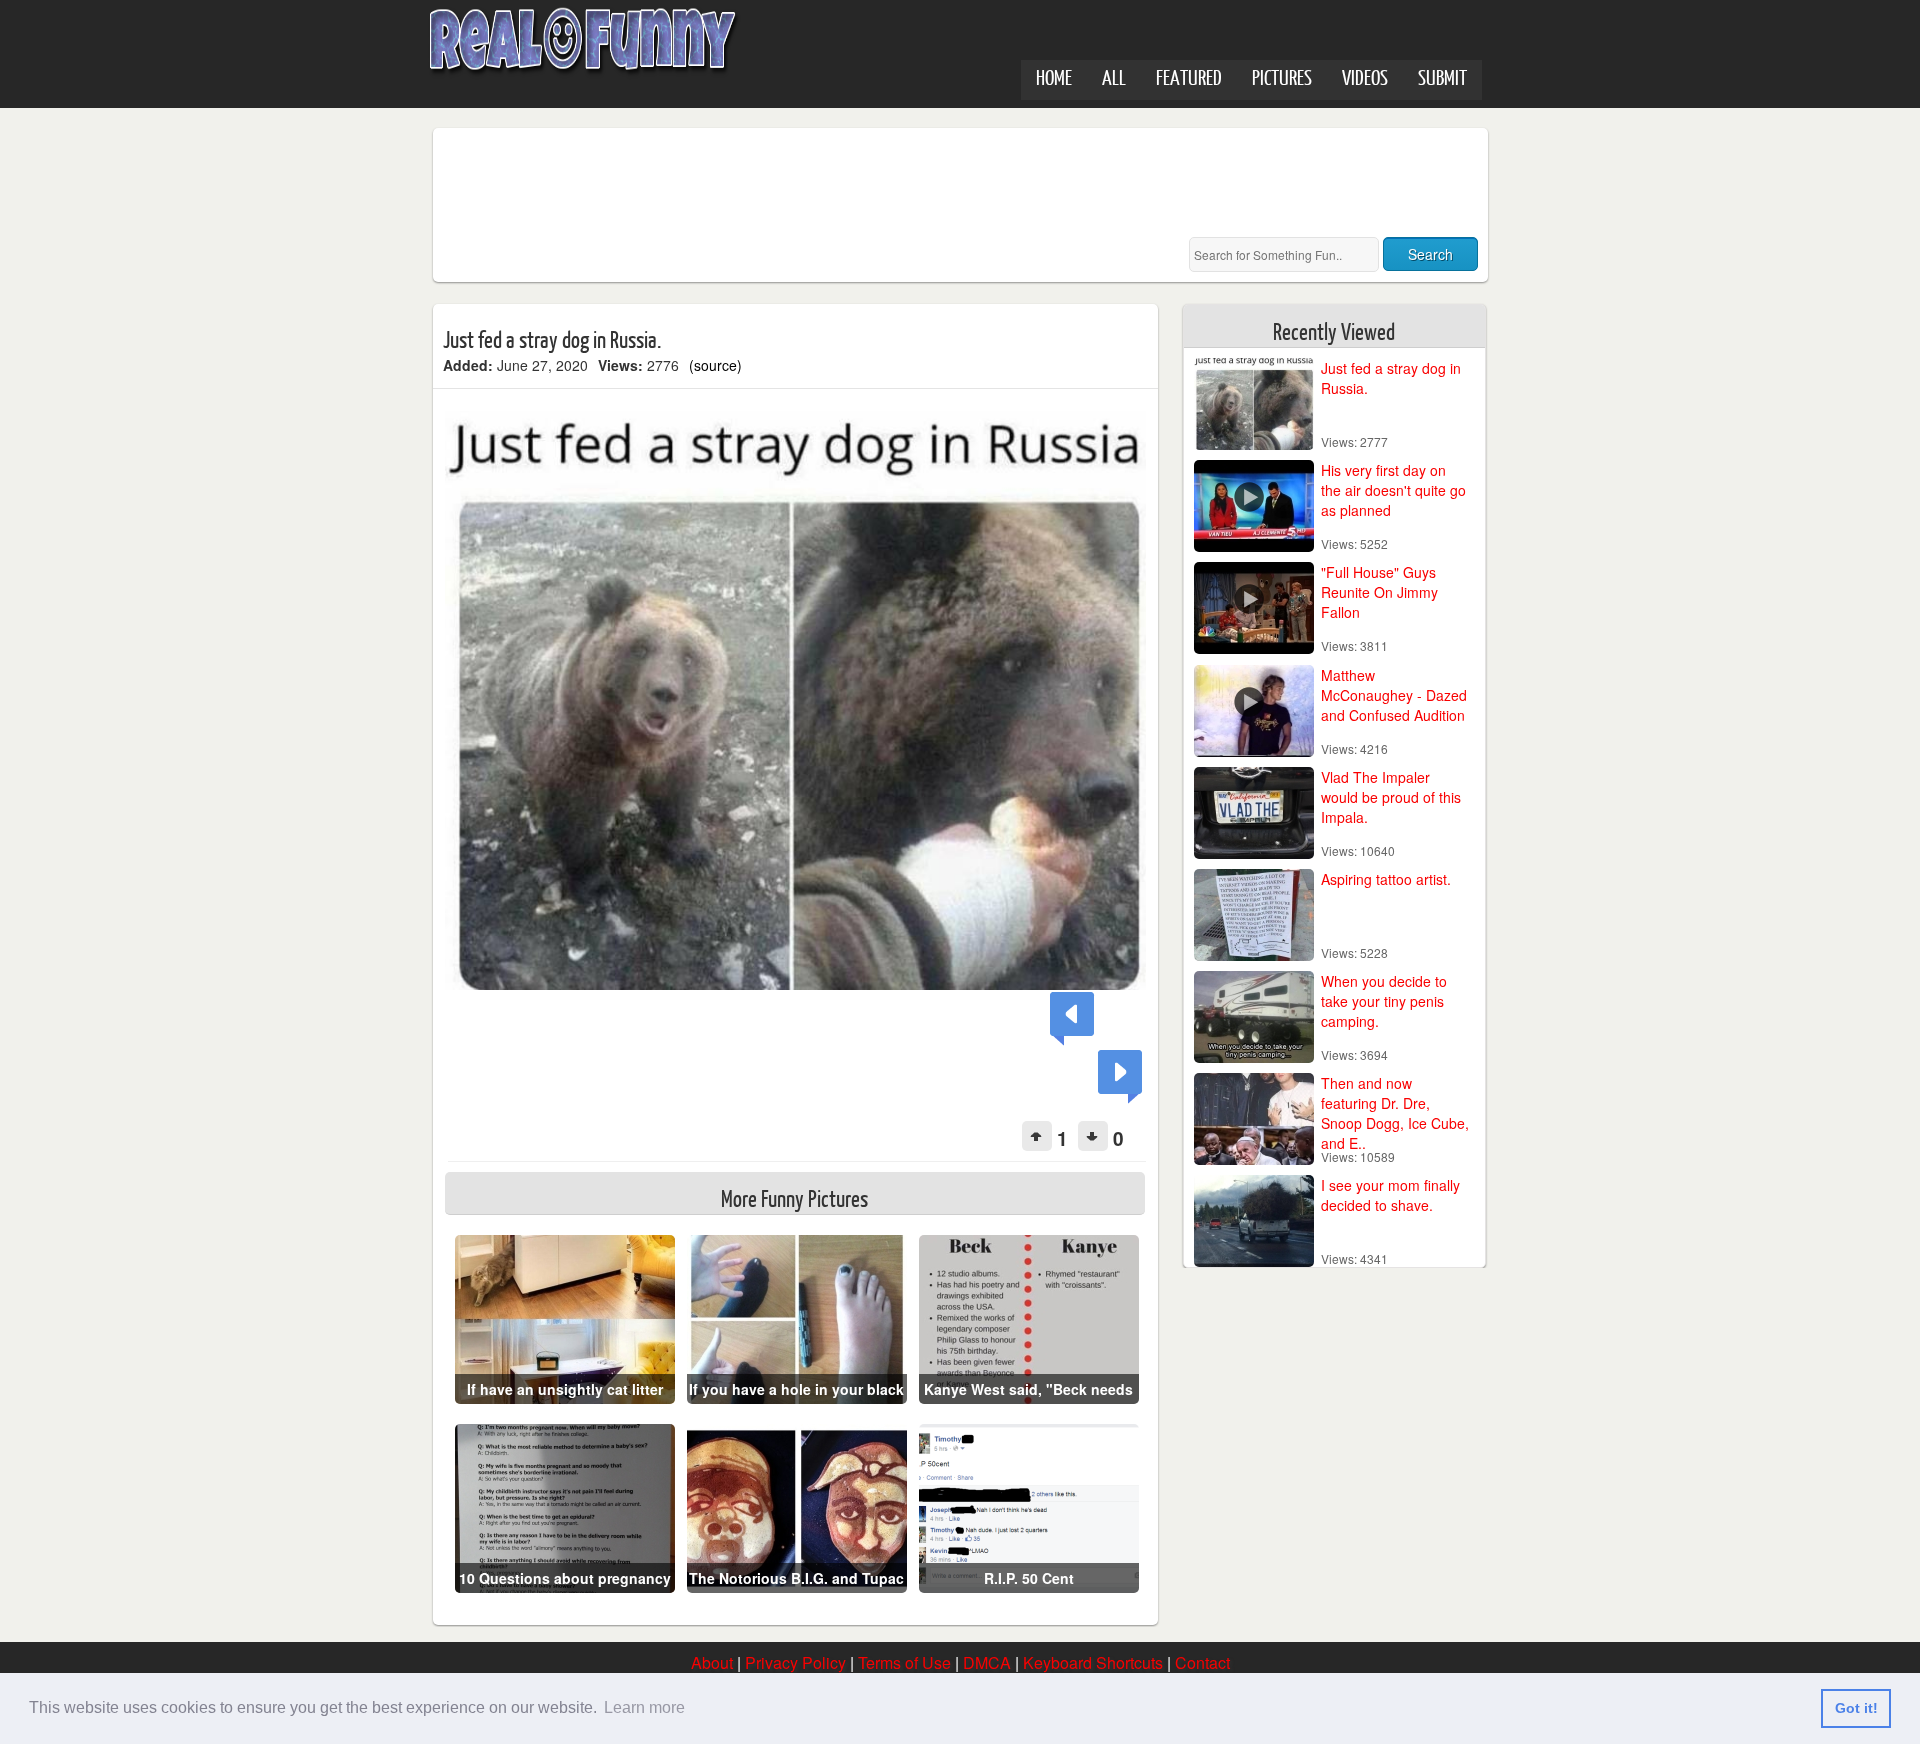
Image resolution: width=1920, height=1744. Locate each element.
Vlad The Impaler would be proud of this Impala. (1391, 797)
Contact (1202, 1662)
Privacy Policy (795, 1662)
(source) (715, 365)
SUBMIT (1442, 76)
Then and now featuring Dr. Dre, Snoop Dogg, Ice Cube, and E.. (1395, 1113)
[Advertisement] (807, 183)
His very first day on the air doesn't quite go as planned (1393, 490)
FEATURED (1189, 76)
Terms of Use (904, 1662)
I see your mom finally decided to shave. (1390, 1195)
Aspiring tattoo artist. (1386, 879)
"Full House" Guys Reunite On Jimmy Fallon (1379, 592)
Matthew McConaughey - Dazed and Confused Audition (1394, 695)
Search (1430, 254)
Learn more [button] (644, 1707)
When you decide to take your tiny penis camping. (1384, 1001)
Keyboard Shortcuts (1093, 1662)
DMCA (987, 1662)
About (712, 1662)
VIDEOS (1365, 76)
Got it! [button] (1856, 1708)
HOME (1054, 76)
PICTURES (1282, 76)
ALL (1114, 76)
